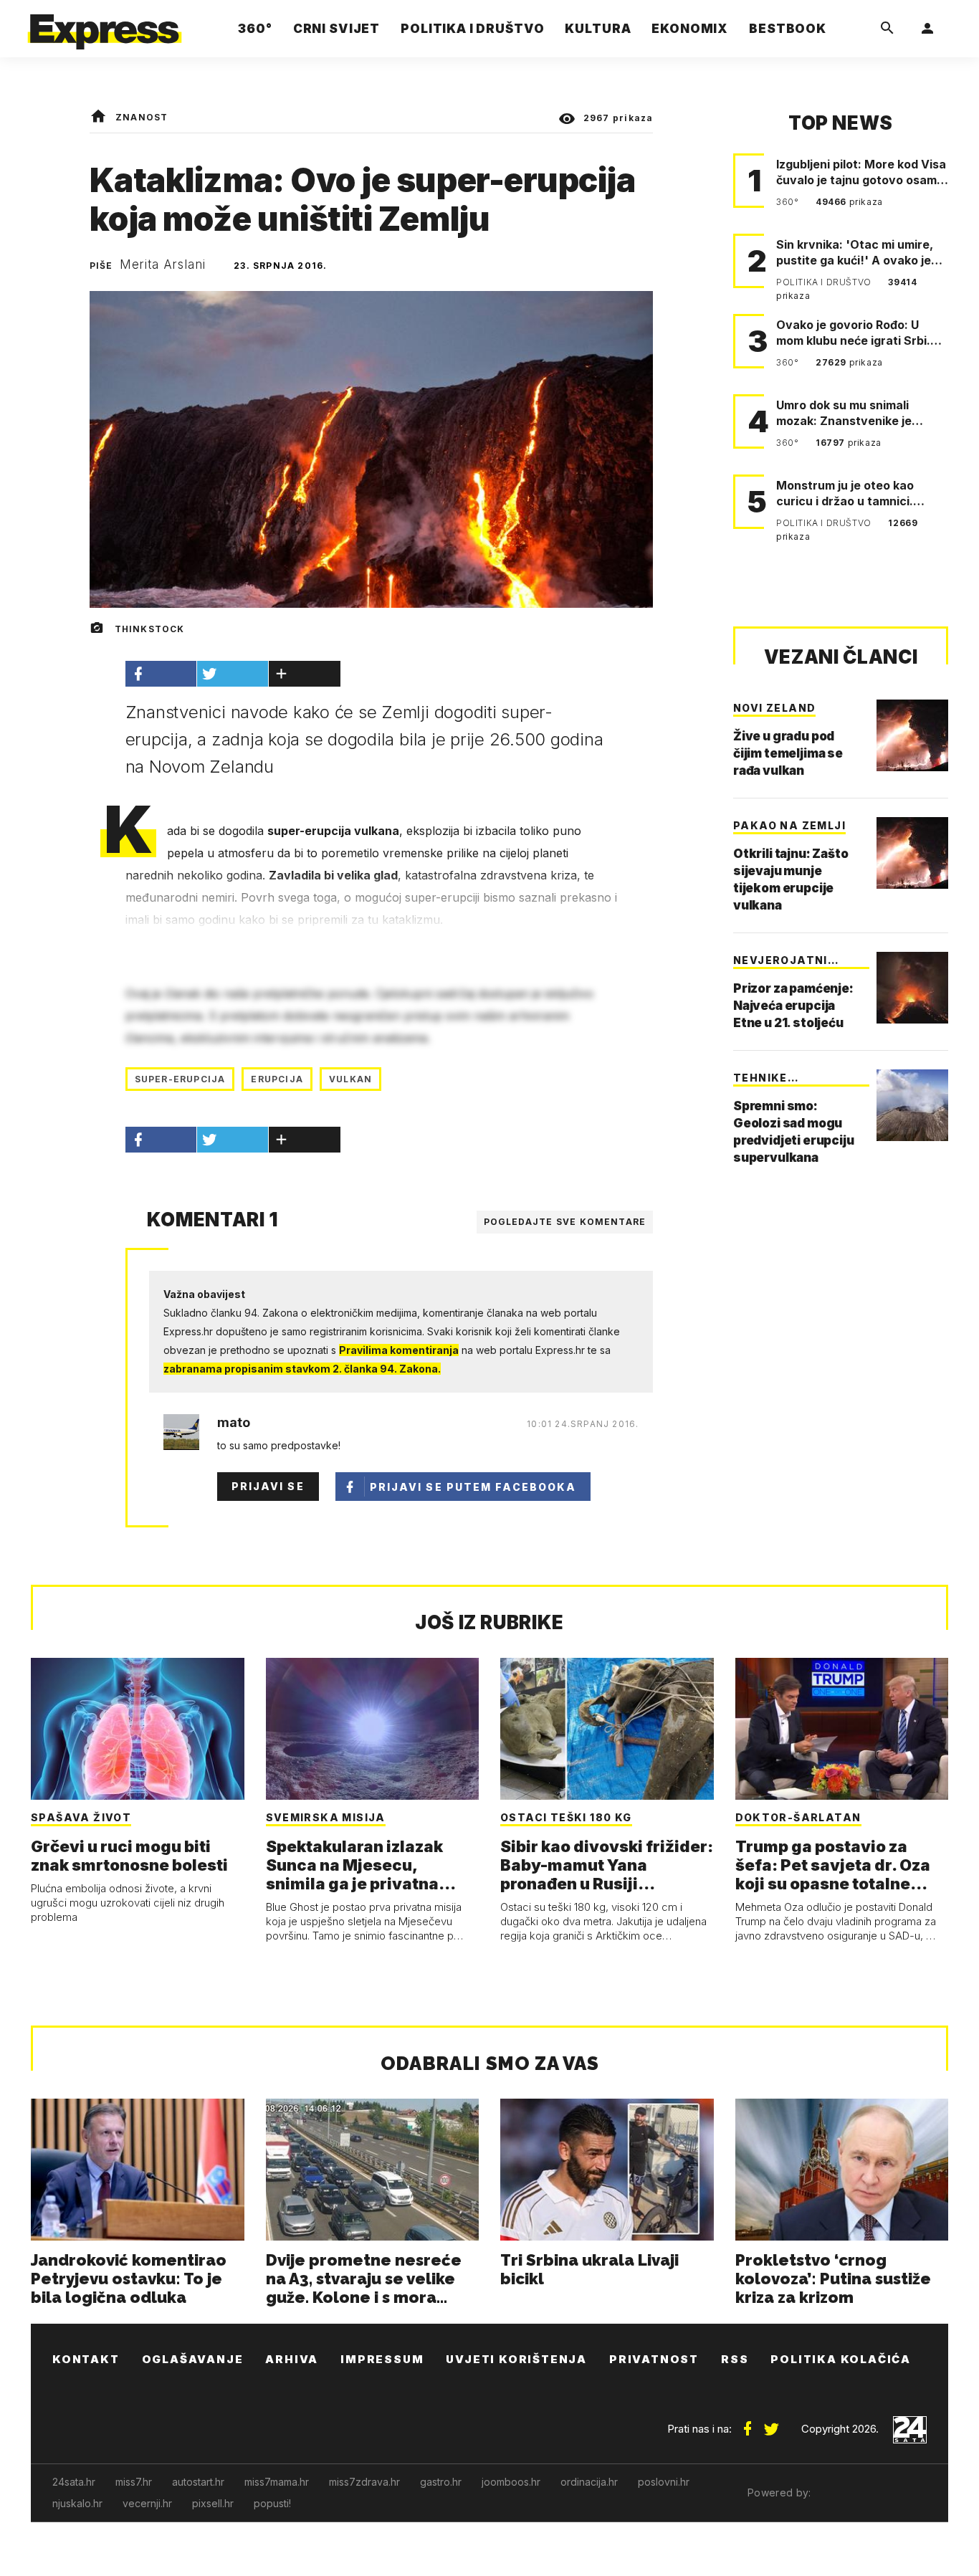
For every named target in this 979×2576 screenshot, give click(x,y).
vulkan (350, 1079)
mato (234, 1423)
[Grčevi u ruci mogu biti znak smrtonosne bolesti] (138, 1729)
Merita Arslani (163, 264)
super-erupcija (180, 1079)
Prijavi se (268, 1486)
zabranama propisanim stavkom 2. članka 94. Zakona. (302, 1369)
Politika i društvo (825, 282)
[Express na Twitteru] (771, 2423)
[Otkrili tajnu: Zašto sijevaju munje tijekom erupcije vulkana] (912, 853)
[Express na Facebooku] (748, 2423)
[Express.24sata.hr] (105, 25)
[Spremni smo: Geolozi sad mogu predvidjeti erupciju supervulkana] (912, 1105)
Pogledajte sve (565, 1222)
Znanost (142, 117)
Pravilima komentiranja (399, 1350)
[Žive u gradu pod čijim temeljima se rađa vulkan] (912, 735)
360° (789, 202)
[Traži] (887, 29)
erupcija (277, 1079)
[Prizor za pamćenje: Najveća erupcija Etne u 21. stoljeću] (912, 988)
